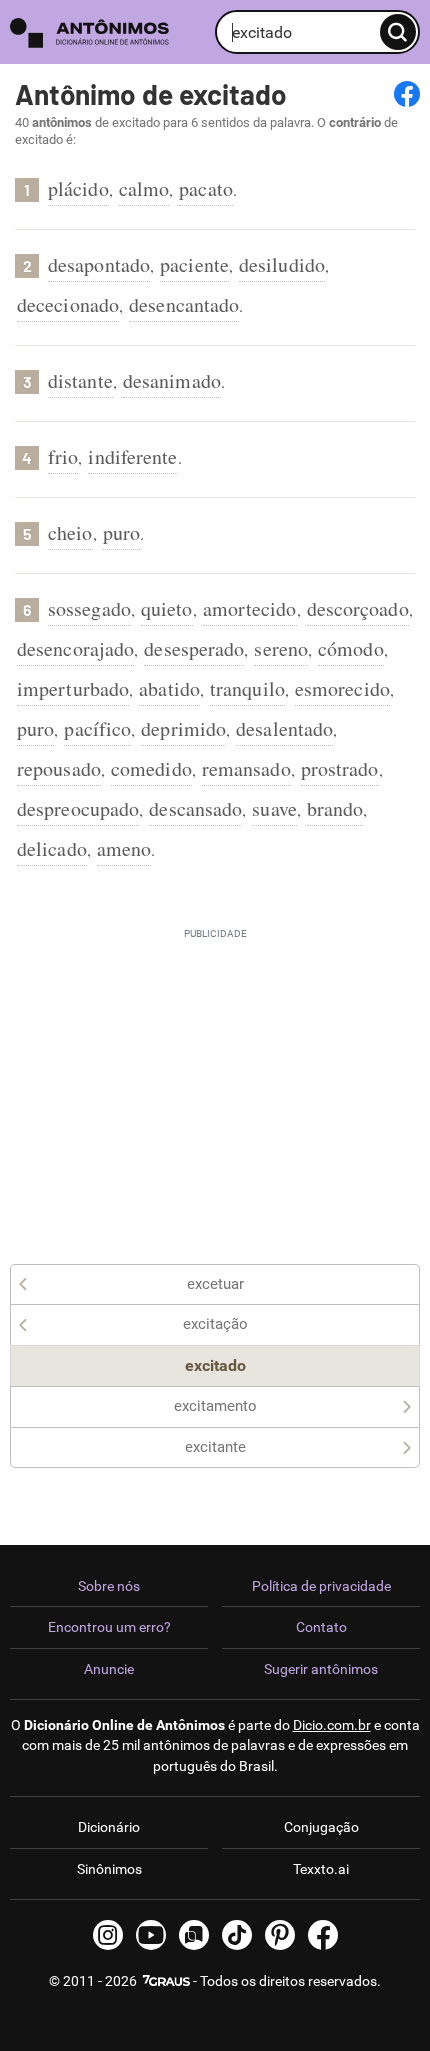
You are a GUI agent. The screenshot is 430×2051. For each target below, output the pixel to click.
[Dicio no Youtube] (151, 1935)
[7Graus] (165, 1981)
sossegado (89, 608)
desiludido (282, 264)
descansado (195, 808)
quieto (167, 608)
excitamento (215, 1406)
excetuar (215, 1284)
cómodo (351, 648)
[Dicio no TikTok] (237, 1935)
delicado (52, 848)
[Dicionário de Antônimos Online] (107, 32)
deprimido (183, 728)
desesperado (194, 648)
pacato (206, 188)
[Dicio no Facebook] (323, 1935)
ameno (124, 848)
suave (274, 808)
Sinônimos (109, 1869)
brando (335, 808)
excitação (215, 1324)
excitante (215, 1447)
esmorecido (342, 688)
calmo (144, 188)
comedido (151, 768)
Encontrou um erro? (109, 1627)
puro (121, 532)
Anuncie (109, 1669)
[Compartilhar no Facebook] (407, 94)
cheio (70, 532)
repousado (59, 768)
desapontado (99, 264)
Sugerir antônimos (321, 1669)
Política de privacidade (321, 1586)
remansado (246, 768)
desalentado (284, 728)
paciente (194, 264)
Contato (321, 1627)
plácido (78, 188)
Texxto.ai (321, 1869)
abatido (169, 688)
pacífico (97, 728)
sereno (281, 648)
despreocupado (78, 808)
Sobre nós (109, 1586)
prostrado (340, 768)
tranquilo (247, 688)
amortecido (250, 608)
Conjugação (321, 1827)
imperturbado (73, 688)
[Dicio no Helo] (194, 1935)
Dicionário (109, 1827)
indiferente (132, 456)
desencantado (184, 304)
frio (63, 456)
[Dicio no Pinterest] (280, 1935)
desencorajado (75, 648)
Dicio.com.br (332, 1725)
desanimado (172, 380)
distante (80, 380)
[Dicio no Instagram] (108, 1935)
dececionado (68, 304)
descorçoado (358, 608)
